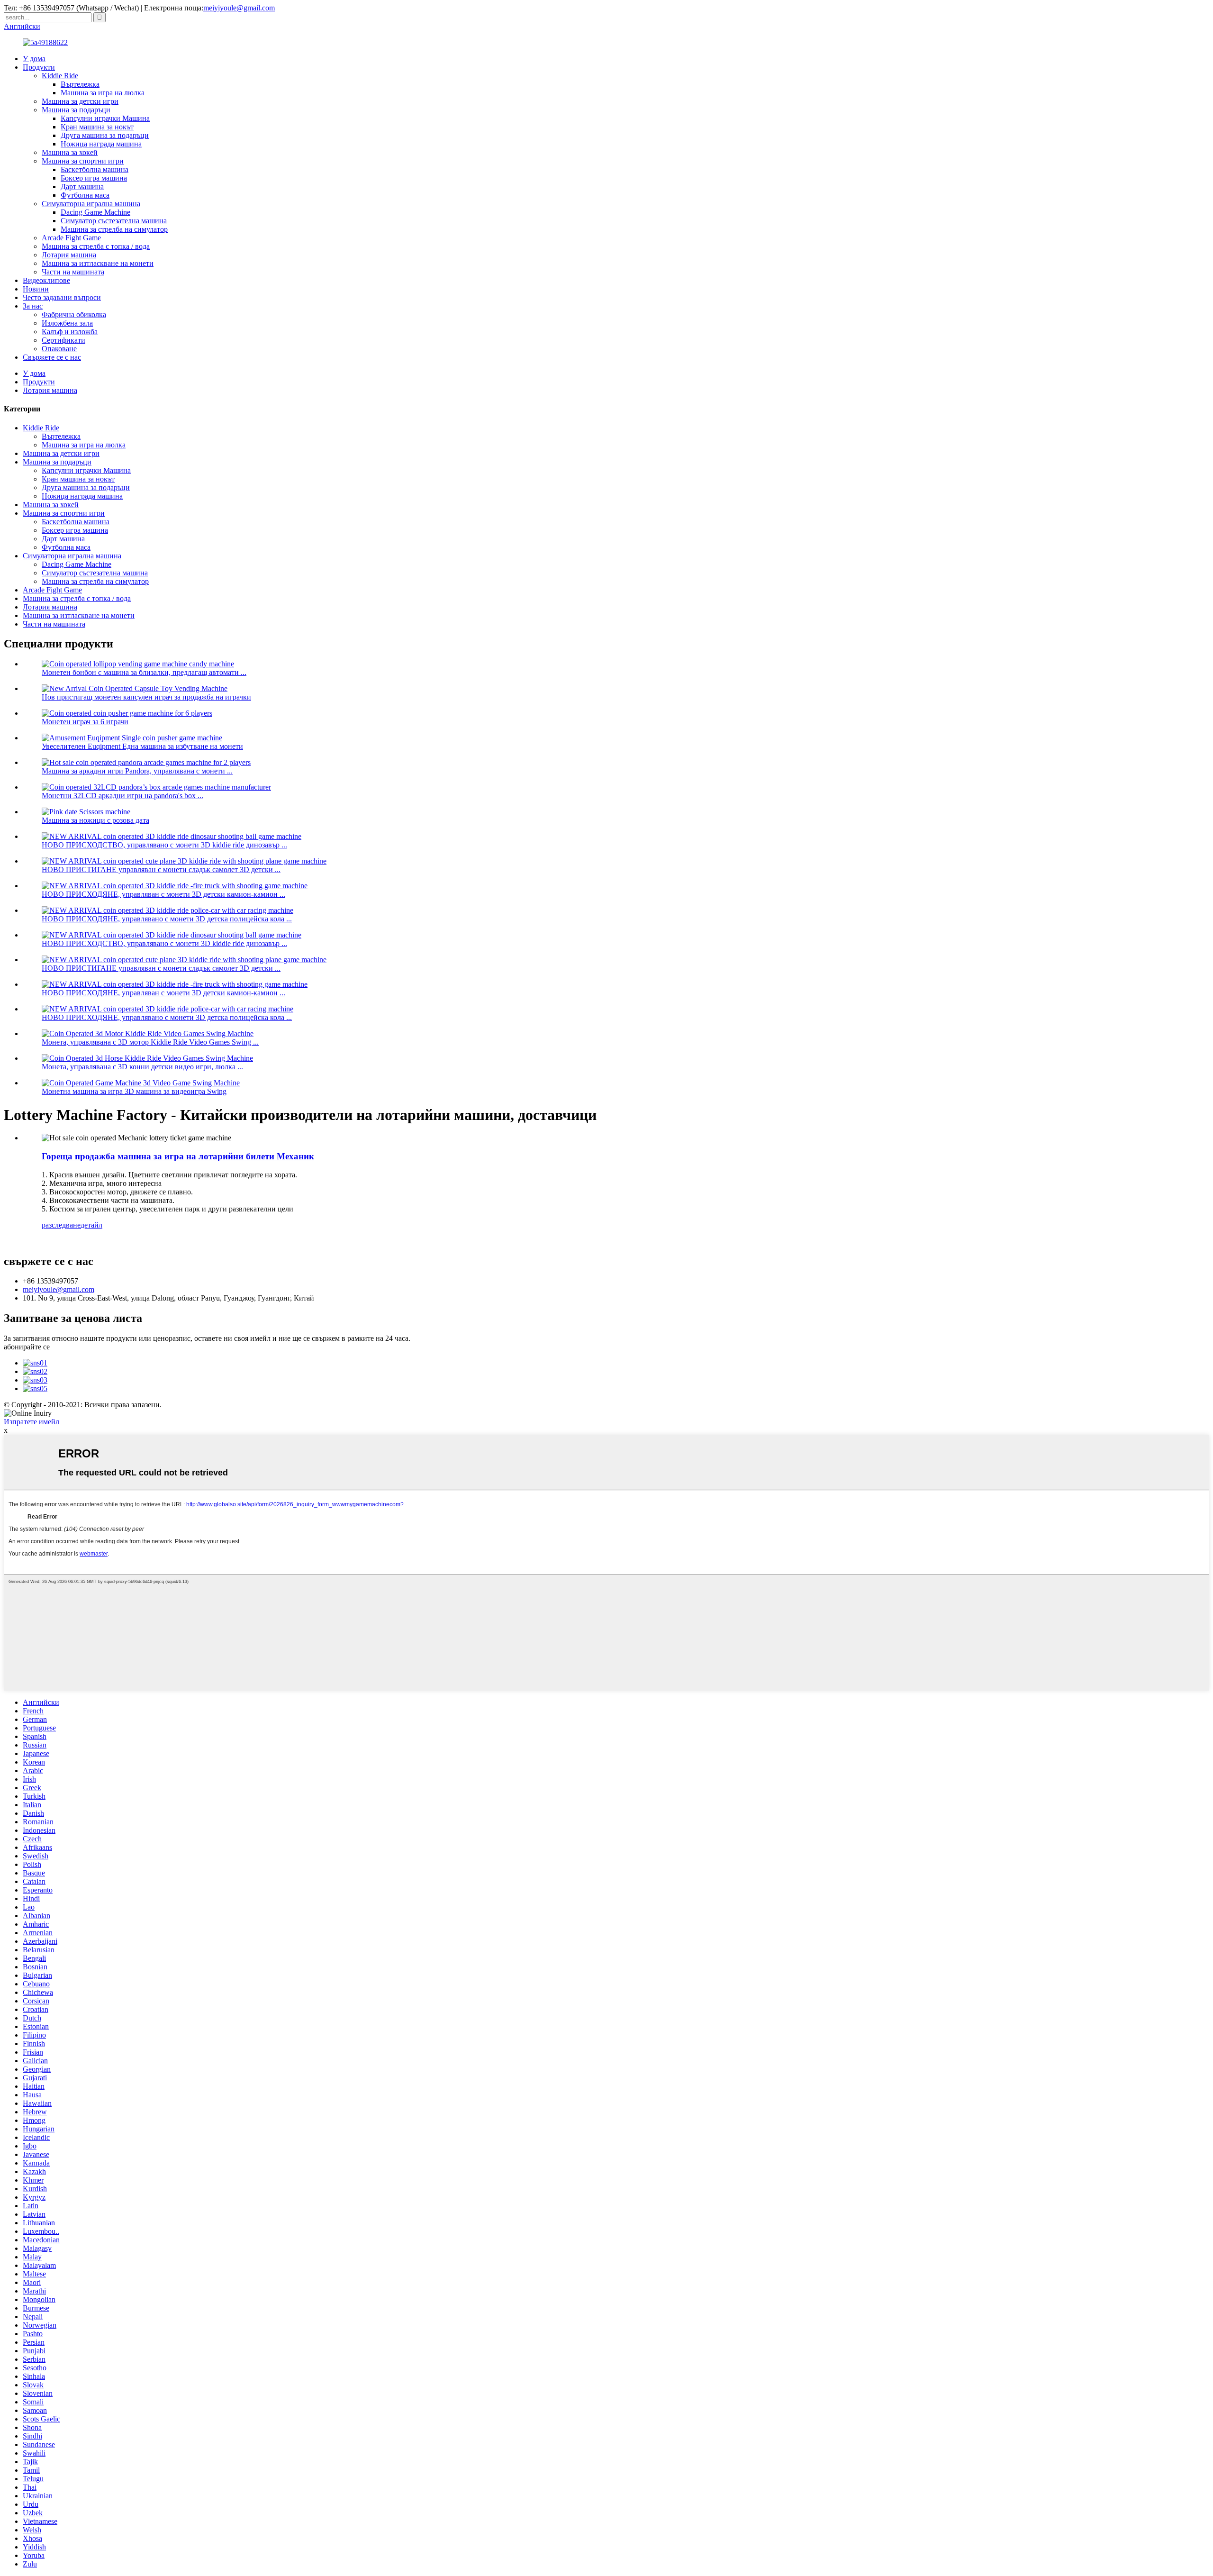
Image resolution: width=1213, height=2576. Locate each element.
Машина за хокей (70, 152)
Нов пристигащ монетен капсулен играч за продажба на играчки (146, 697)
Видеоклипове (46, 280)
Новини (36, 289)
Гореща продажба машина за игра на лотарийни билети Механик (178, 1156)
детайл (91, 1225)
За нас (33, 306)
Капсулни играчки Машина (105, 118)
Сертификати (63, 340)
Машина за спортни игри (83, 161)
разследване (61, 1225)
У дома (34, 59)
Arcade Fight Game (71, 238)
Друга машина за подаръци (105, 135)
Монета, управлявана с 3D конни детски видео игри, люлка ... (142, 1067)
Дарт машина (82, 187)
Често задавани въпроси (62, 297)
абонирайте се (27, 1347)
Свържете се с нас (52, 357)
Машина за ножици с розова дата (95, 820)
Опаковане (59, 349)
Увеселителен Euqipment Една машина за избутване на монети (142, 746)
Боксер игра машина (94, 178)
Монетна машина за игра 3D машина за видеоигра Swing (134, 1091)
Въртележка (80, 84)
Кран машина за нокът (97, 127)
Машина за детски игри (80, 101)
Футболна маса (85, 195)
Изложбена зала (67, 323)
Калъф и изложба (70, 332)
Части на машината (73, 272)
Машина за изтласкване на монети (98, 263)
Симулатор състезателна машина (114, 221)
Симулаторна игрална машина (91, 204)
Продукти (39, 67)
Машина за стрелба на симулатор (114, 229)
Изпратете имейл (32, 1422)
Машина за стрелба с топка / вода (96, 246)
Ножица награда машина (101, 144)
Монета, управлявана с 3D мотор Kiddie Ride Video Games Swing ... (150, 1042)
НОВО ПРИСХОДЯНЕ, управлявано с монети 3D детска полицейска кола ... (167, 919)
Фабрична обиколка (74, 314)
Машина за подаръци (76, 110)
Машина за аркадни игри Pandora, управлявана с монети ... (137, 771)
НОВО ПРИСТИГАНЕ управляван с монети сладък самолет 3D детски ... (161, 869)
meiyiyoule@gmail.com (239, 8)
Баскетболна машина (95, 169)
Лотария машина (69, 255)
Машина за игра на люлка (103, 93)
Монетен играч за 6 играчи (85, 722)
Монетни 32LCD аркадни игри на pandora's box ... (122, 796)
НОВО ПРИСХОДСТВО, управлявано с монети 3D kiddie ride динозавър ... (164, 845)
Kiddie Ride (60, 76)
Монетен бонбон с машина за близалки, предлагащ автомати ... (144, 672)
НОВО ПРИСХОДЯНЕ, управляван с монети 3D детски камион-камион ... (163, 894)
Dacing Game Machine (95, 212)
